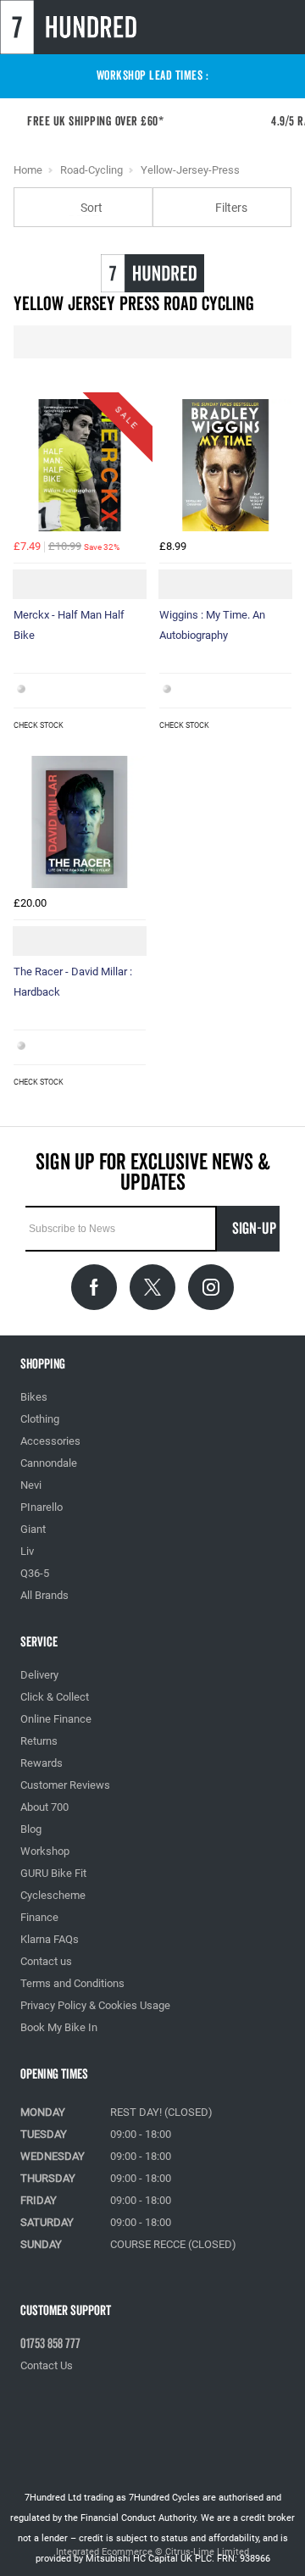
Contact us (46, 1961)
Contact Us (47, 2365)
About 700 (44, 1807)
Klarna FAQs (50, 1939)
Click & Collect (55, 1697)
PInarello (42, 1507)
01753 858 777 (50, 2344)
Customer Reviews (65, 1785)
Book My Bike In (59, 2027)
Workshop (45, 1851)
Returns (39, 1741)
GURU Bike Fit (53, 1873)
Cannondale (49, 1463)
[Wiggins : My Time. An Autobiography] (225, 465)
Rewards (42, 1763)
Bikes (34, 1397)
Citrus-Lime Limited (207, 2552)
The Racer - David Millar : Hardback (73, 982)
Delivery (39, 1675)
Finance (39, 1917)
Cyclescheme (53, 1895)
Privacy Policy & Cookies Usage (95, 2005)
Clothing (40, 1419)
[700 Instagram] (211, 1287)
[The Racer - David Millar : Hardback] (80, 822)
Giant (33, 1529)
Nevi (31, 1485)
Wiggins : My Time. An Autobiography (212, 625)
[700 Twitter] (152, 1287)
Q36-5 (35, 1573)
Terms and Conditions (72, 1983)
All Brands (44, 1595)
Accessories (50, 1441)
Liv (27, 1551)
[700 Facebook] (94, 1287)
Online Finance (56, 1719)
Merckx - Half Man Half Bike (69, 625)
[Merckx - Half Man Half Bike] (80, 465)
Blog (31, 1829)
